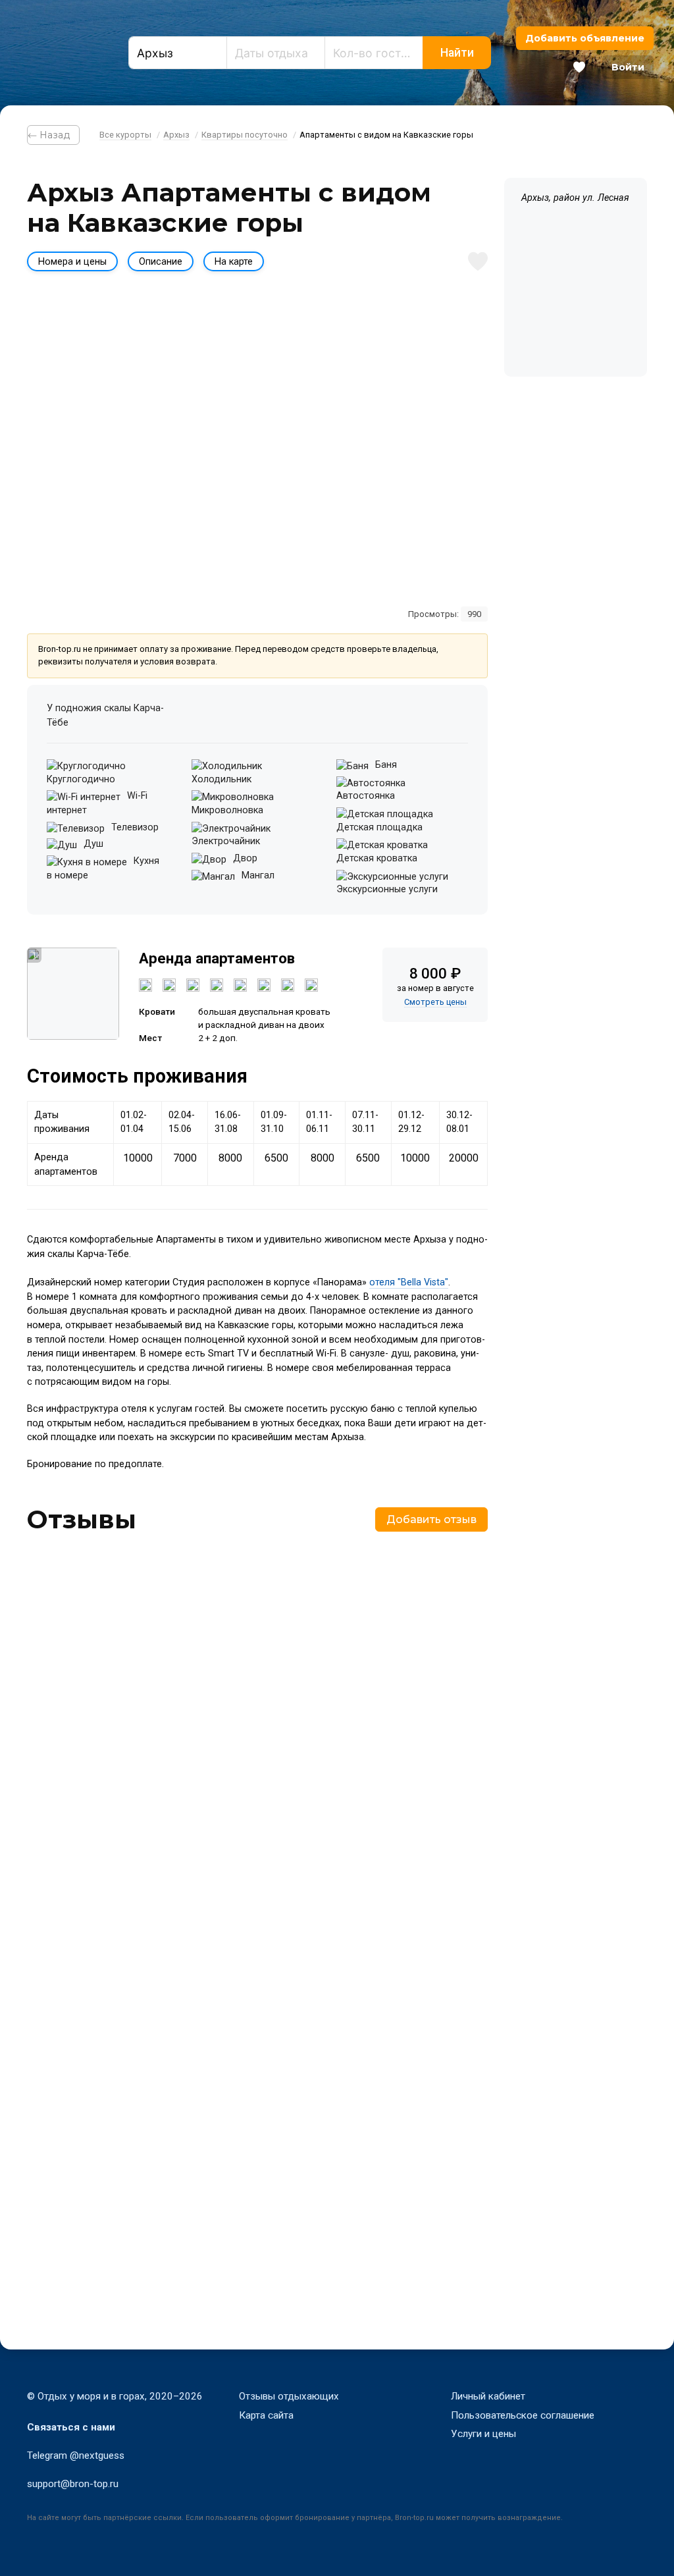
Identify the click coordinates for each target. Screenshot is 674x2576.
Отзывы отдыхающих (289, 2396)
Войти (628, 67)
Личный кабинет (488, 2396)
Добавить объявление (585, 38)
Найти (457, 53)
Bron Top (59, 53)
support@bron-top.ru (73, 2484)
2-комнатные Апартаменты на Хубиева (146, 1827)
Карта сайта (266, 2415)
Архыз (176, 135)
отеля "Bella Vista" (409, 1282)
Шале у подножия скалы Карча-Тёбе (139, 2195)
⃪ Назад (53, 135)
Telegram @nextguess (76, 2455)
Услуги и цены (483, 2434)
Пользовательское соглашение (523, 2415)
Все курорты (125, 135)
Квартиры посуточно (245, 135)
